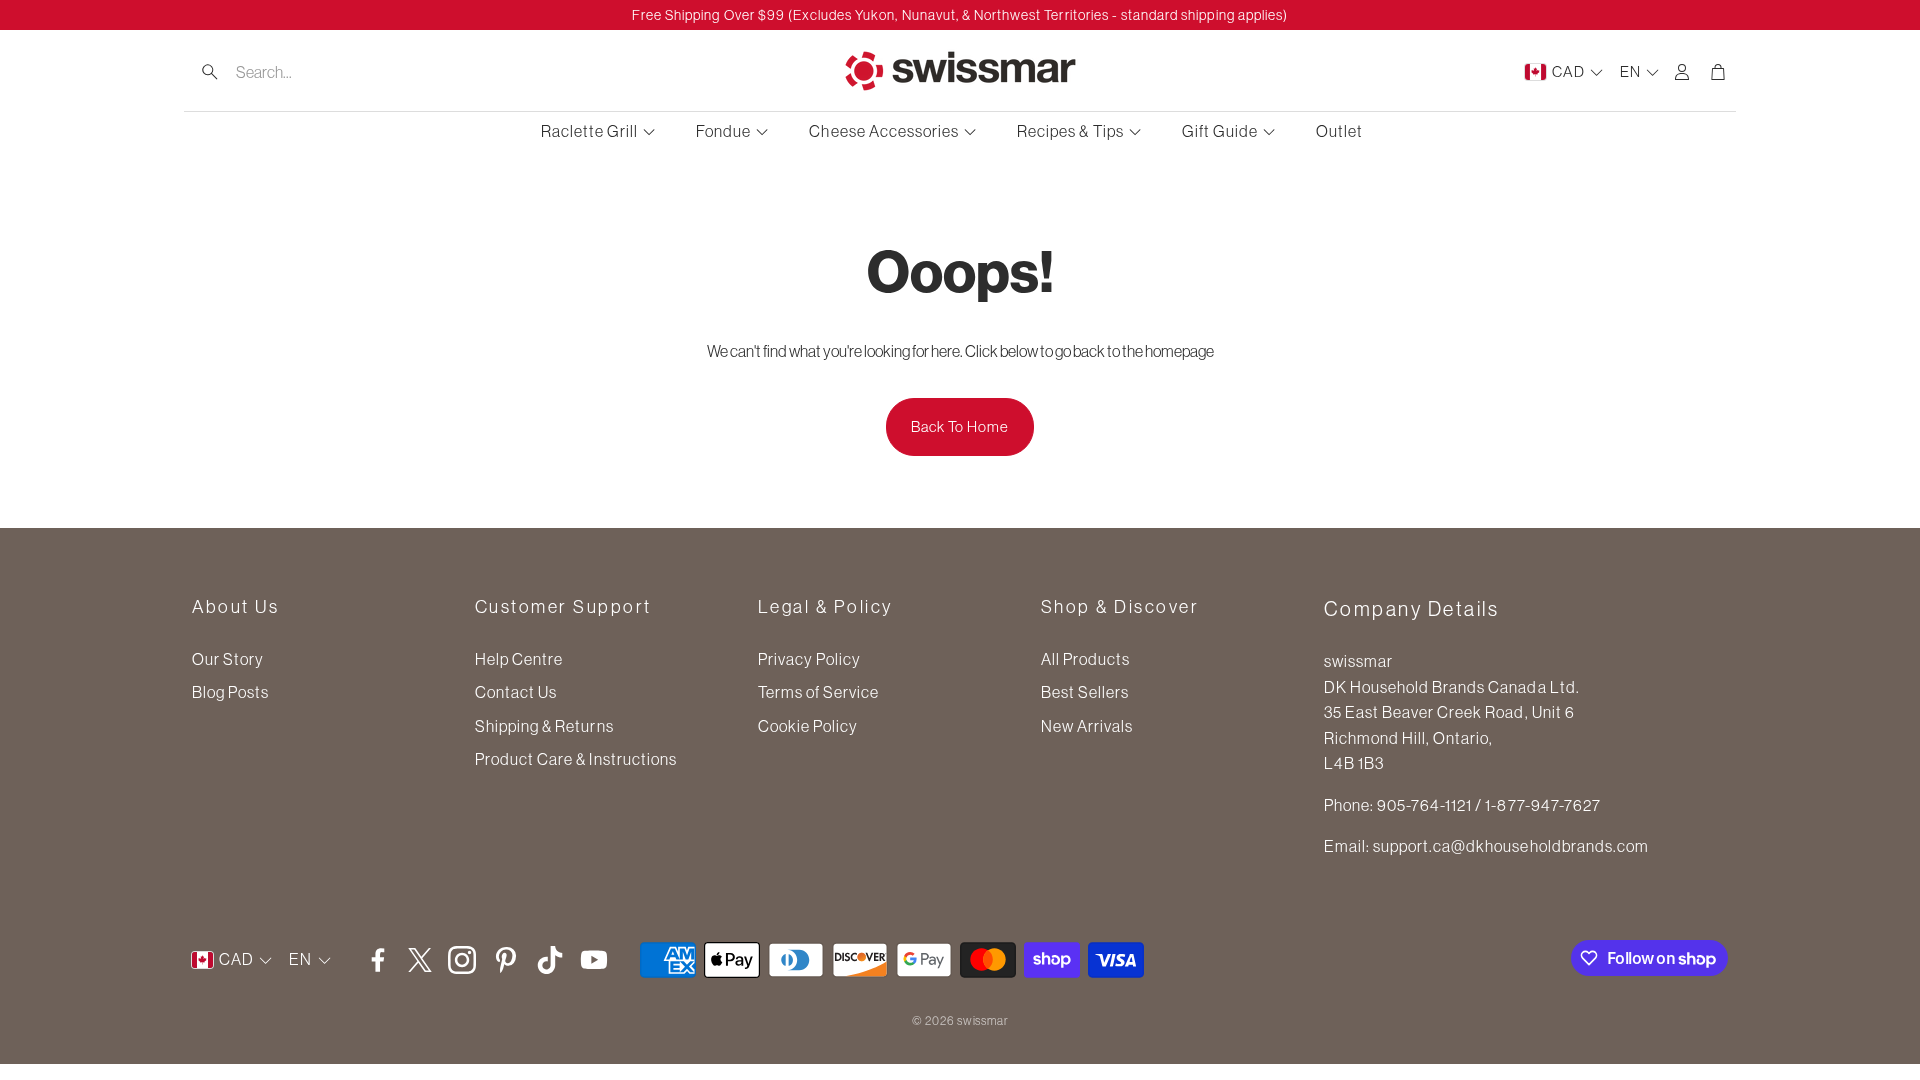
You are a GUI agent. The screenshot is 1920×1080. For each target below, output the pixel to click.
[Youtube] (594, 960)
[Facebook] (378, 960)
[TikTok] (550, 960)
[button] (311, 72)
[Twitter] (420, 960)
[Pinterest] (506, 960)
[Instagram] (462, 960)
